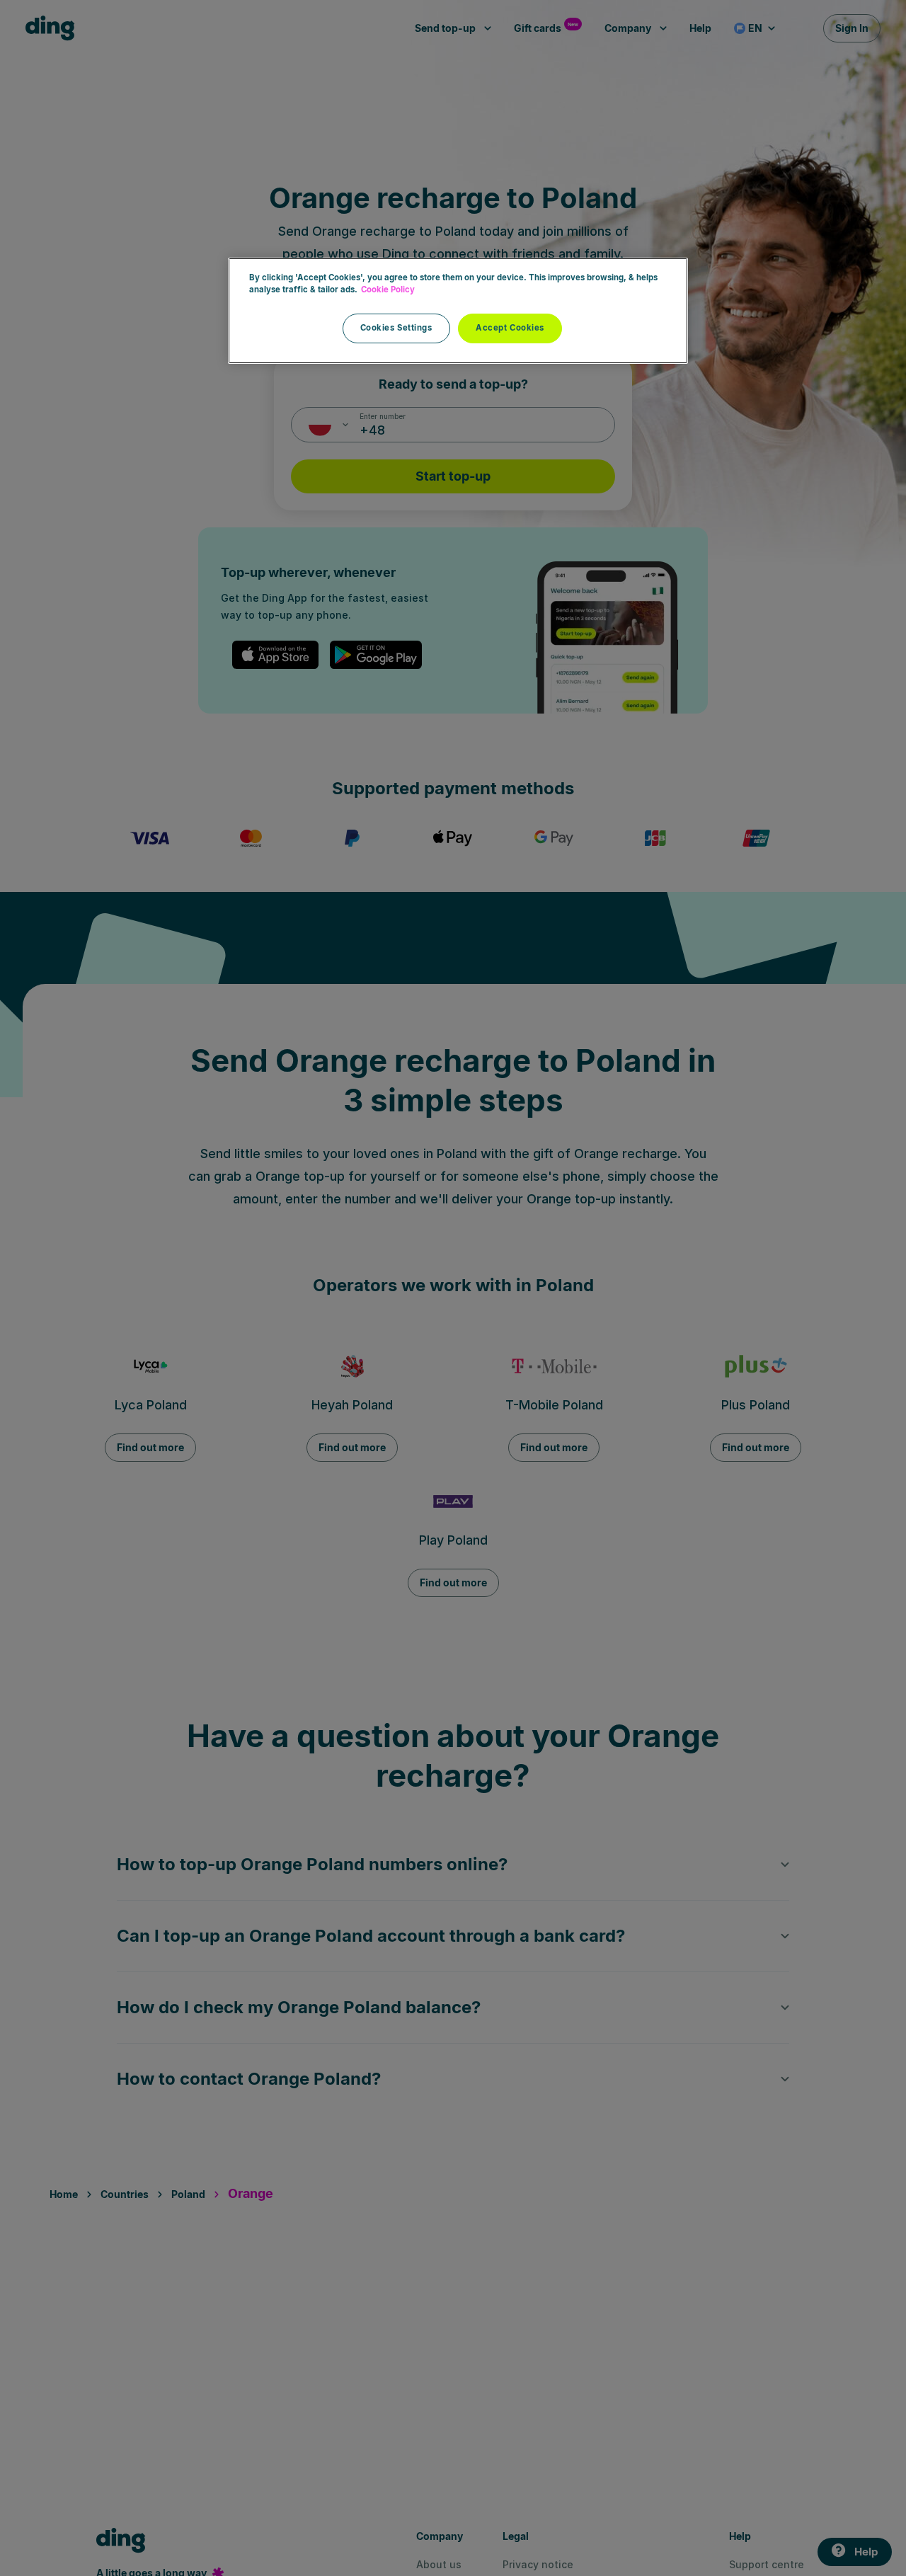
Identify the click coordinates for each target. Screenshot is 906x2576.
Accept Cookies (510, 328)
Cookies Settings (396, 328)
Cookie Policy (388, 290)
